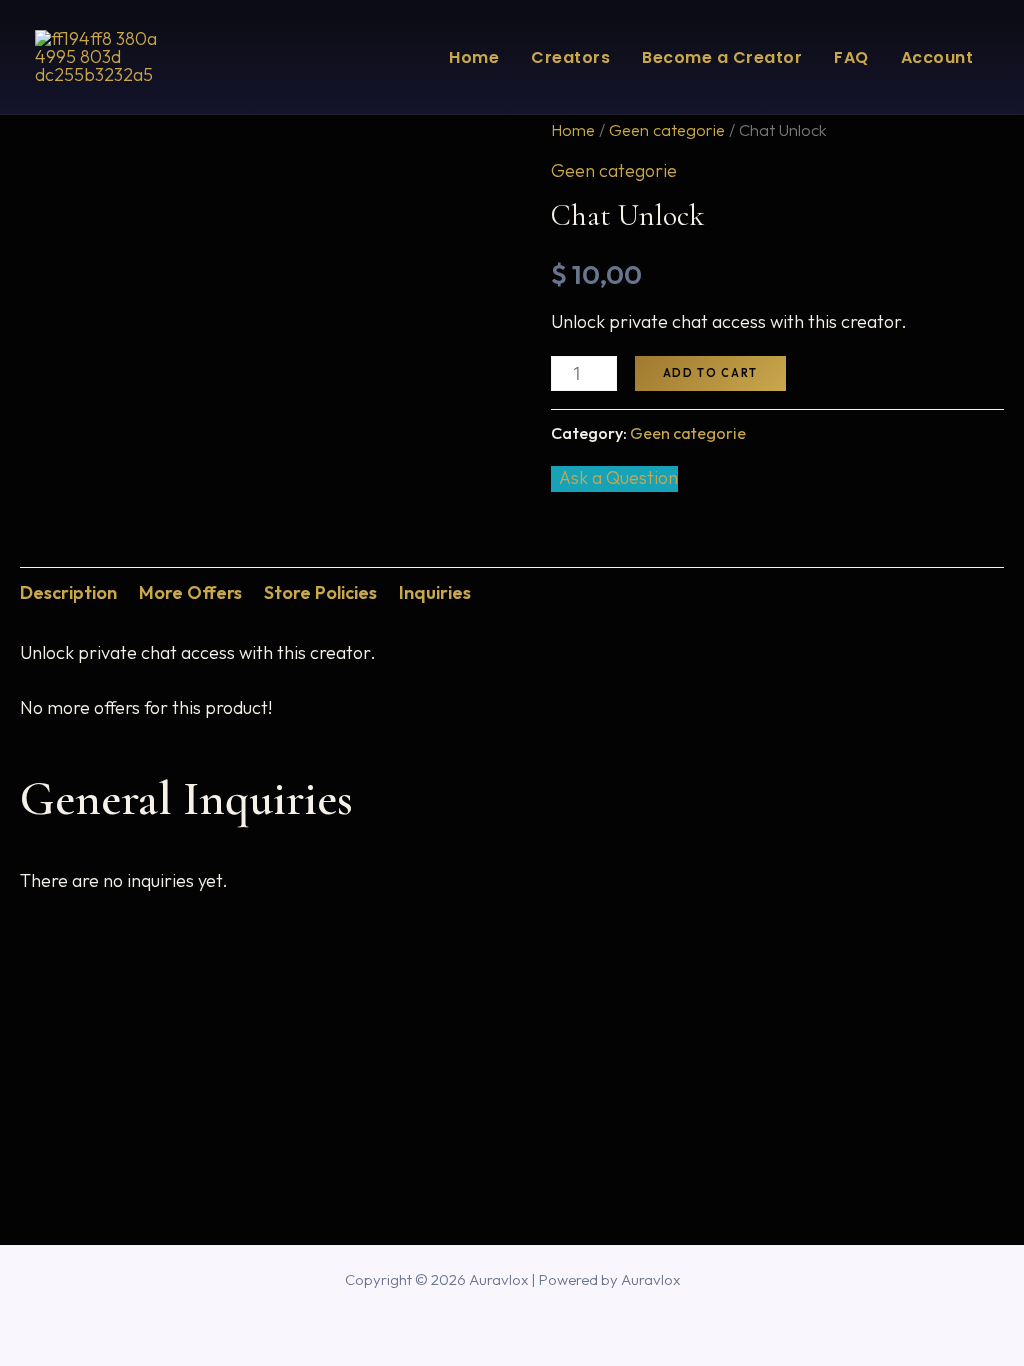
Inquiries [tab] (435, 592)
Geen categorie (667, 129)
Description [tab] (68, 592)
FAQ (851, 58)
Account (937, 58)
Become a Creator (722, 58)
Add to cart (710, 373)
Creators (570, 58)
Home (474, 58)
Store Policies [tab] (320, 592)
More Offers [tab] (190, 592)
